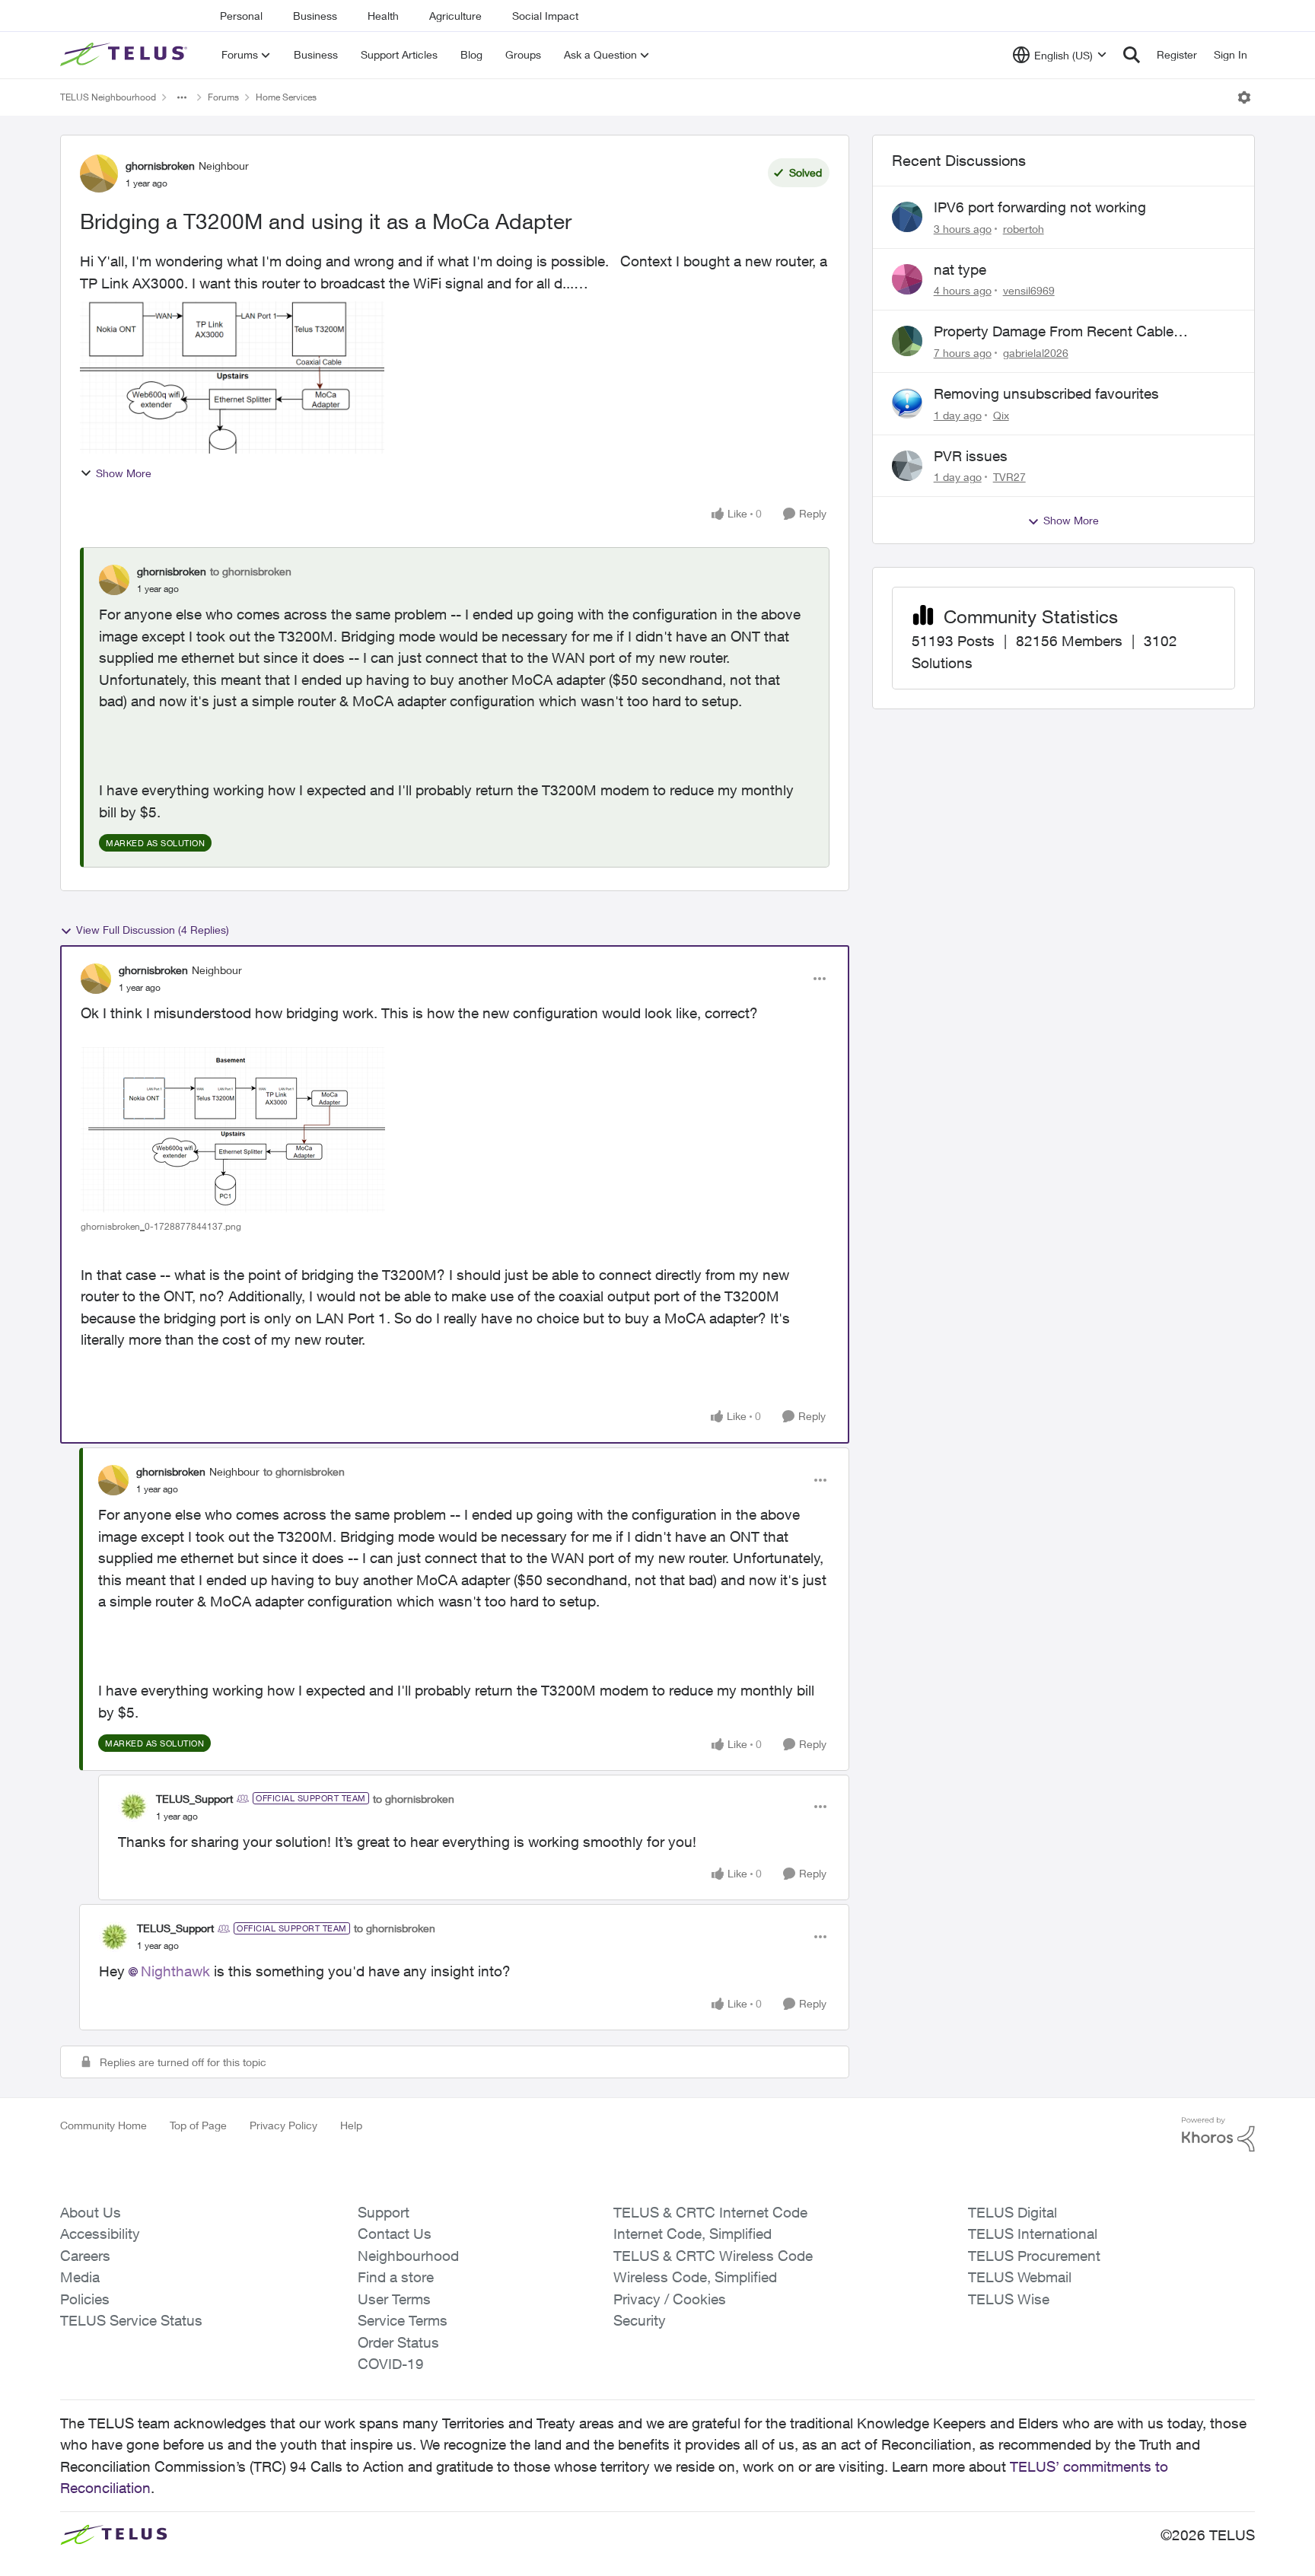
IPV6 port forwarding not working (1040, 207)
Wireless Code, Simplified (695, 2277)
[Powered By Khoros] (1218, 2135)
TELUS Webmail (1020, 2277)
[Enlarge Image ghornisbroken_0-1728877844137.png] (233, 1130)
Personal (241, 16)
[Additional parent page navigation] (182, 97)
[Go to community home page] (126, 55)
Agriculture (455, 16)
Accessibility (100, 2234)
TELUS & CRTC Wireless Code (713, 2256)
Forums (223, 97)
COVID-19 (391, 2364)
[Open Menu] (1244, 97)
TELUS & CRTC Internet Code (710, 2212)
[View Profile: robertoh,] (907, 217)
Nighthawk (175, 1971)
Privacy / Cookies (670, 2299)
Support (384, 2212)
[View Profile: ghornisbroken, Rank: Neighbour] (99, 174)
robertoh (1024, 229)
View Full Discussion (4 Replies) (153, 930)
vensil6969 (1029, 290)
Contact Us (395, 2234)
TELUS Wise (1009, 2299)
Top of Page (198, 2125)
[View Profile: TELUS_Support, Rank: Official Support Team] (133, 1807)
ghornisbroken (160, 166)
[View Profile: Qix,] (907, 403)
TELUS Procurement (1034, 2256)
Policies (85, 2299)
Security (640, 2320)
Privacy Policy (283, 2125)
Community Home (103, 2125)
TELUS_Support (194, 1799)
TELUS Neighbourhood (108, 97)
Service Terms (403, 2320)
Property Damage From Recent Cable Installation (1054, 332)
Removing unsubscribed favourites (1046, 393)
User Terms (394, 2299)
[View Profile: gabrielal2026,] (907, 341)
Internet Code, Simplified (693, 2234)
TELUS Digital (1013, 2212)
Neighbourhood (408, 2256)
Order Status (398, 2342)
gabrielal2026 (1036, 353)
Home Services (286, 97)
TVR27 (1009, 477)
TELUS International (1033, 2234)
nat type (960, 269)
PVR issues (971, 456)
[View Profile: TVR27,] (907, 466)
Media (80, 2277)
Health (383, 16)
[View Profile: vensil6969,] (907, 279)
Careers (85, 2256)
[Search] (1132, 55)
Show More (124, 473)
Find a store (396, 2277)
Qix (1001, 415)
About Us (91, 2212)
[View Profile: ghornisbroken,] (114, 580)
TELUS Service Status (131, 2320)
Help (351, 2125)
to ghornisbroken (251, 571)
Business (315, 16)
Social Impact (545, 16)
